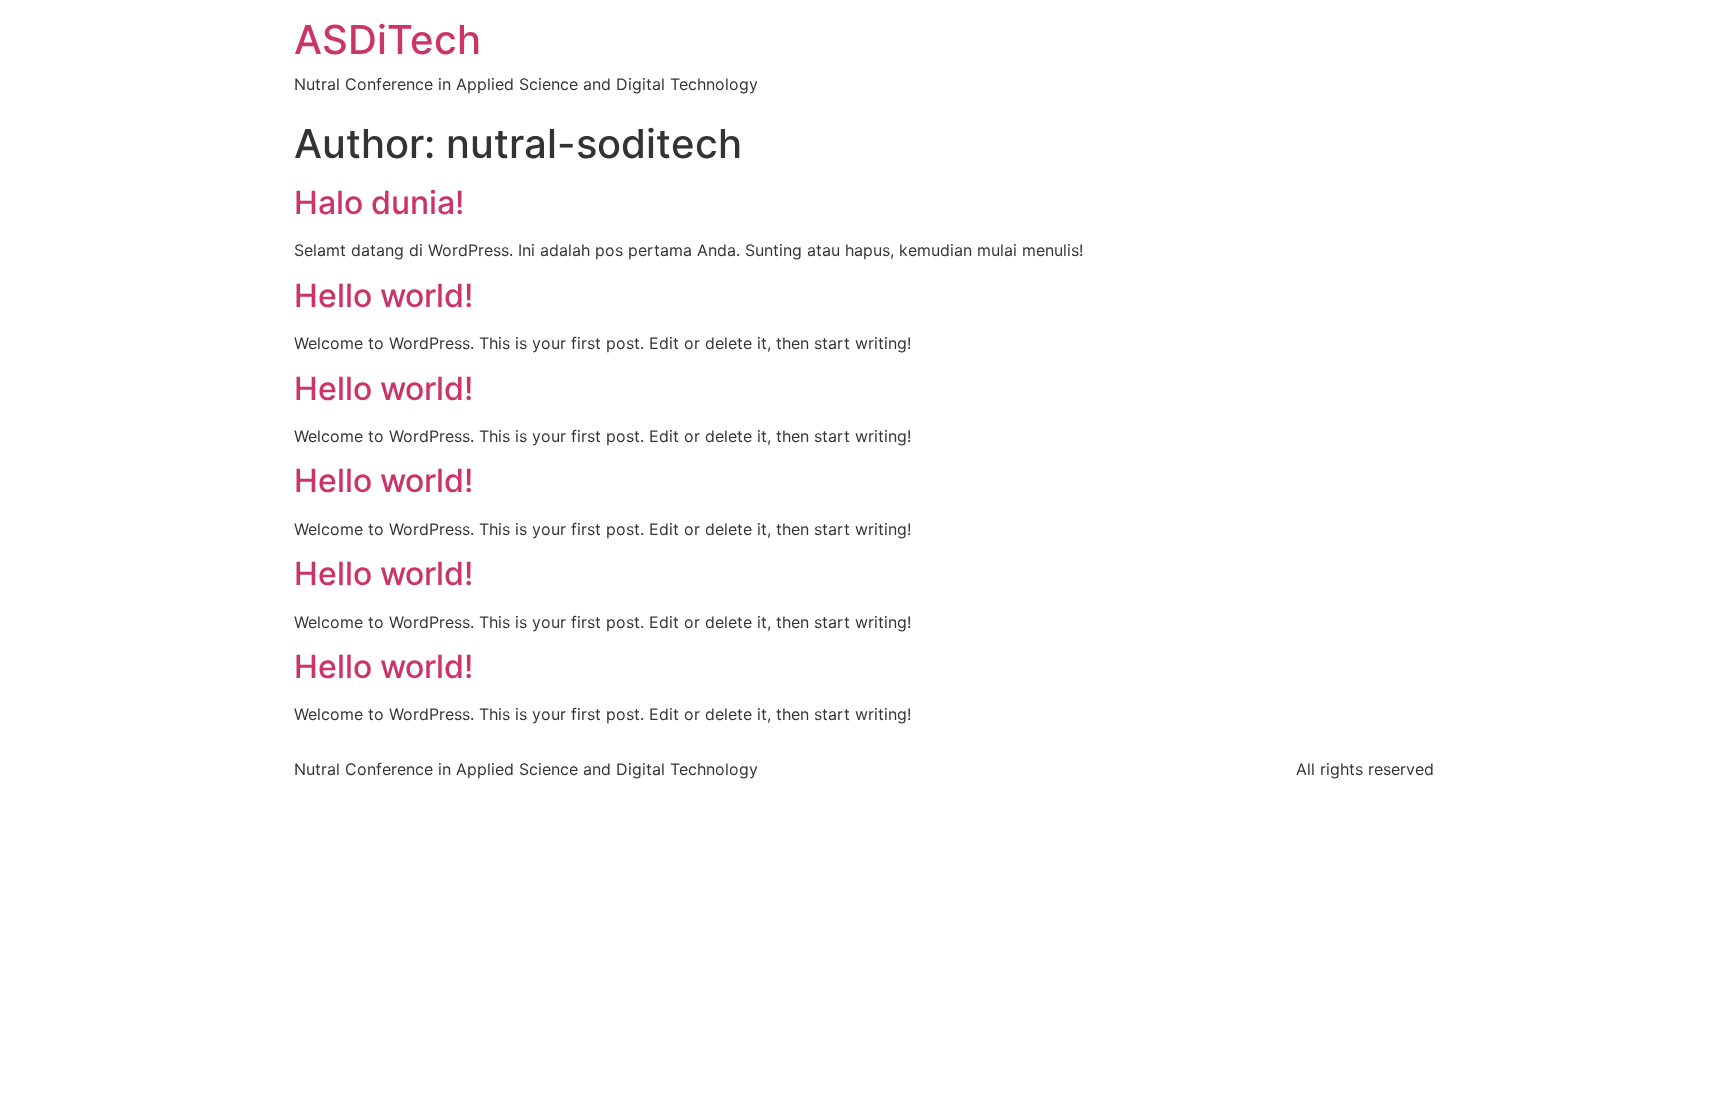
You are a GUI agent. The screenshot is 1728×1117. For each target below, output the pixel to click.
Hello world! (383, 295)
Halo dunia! (379, 202)
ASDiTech (387, 39)
